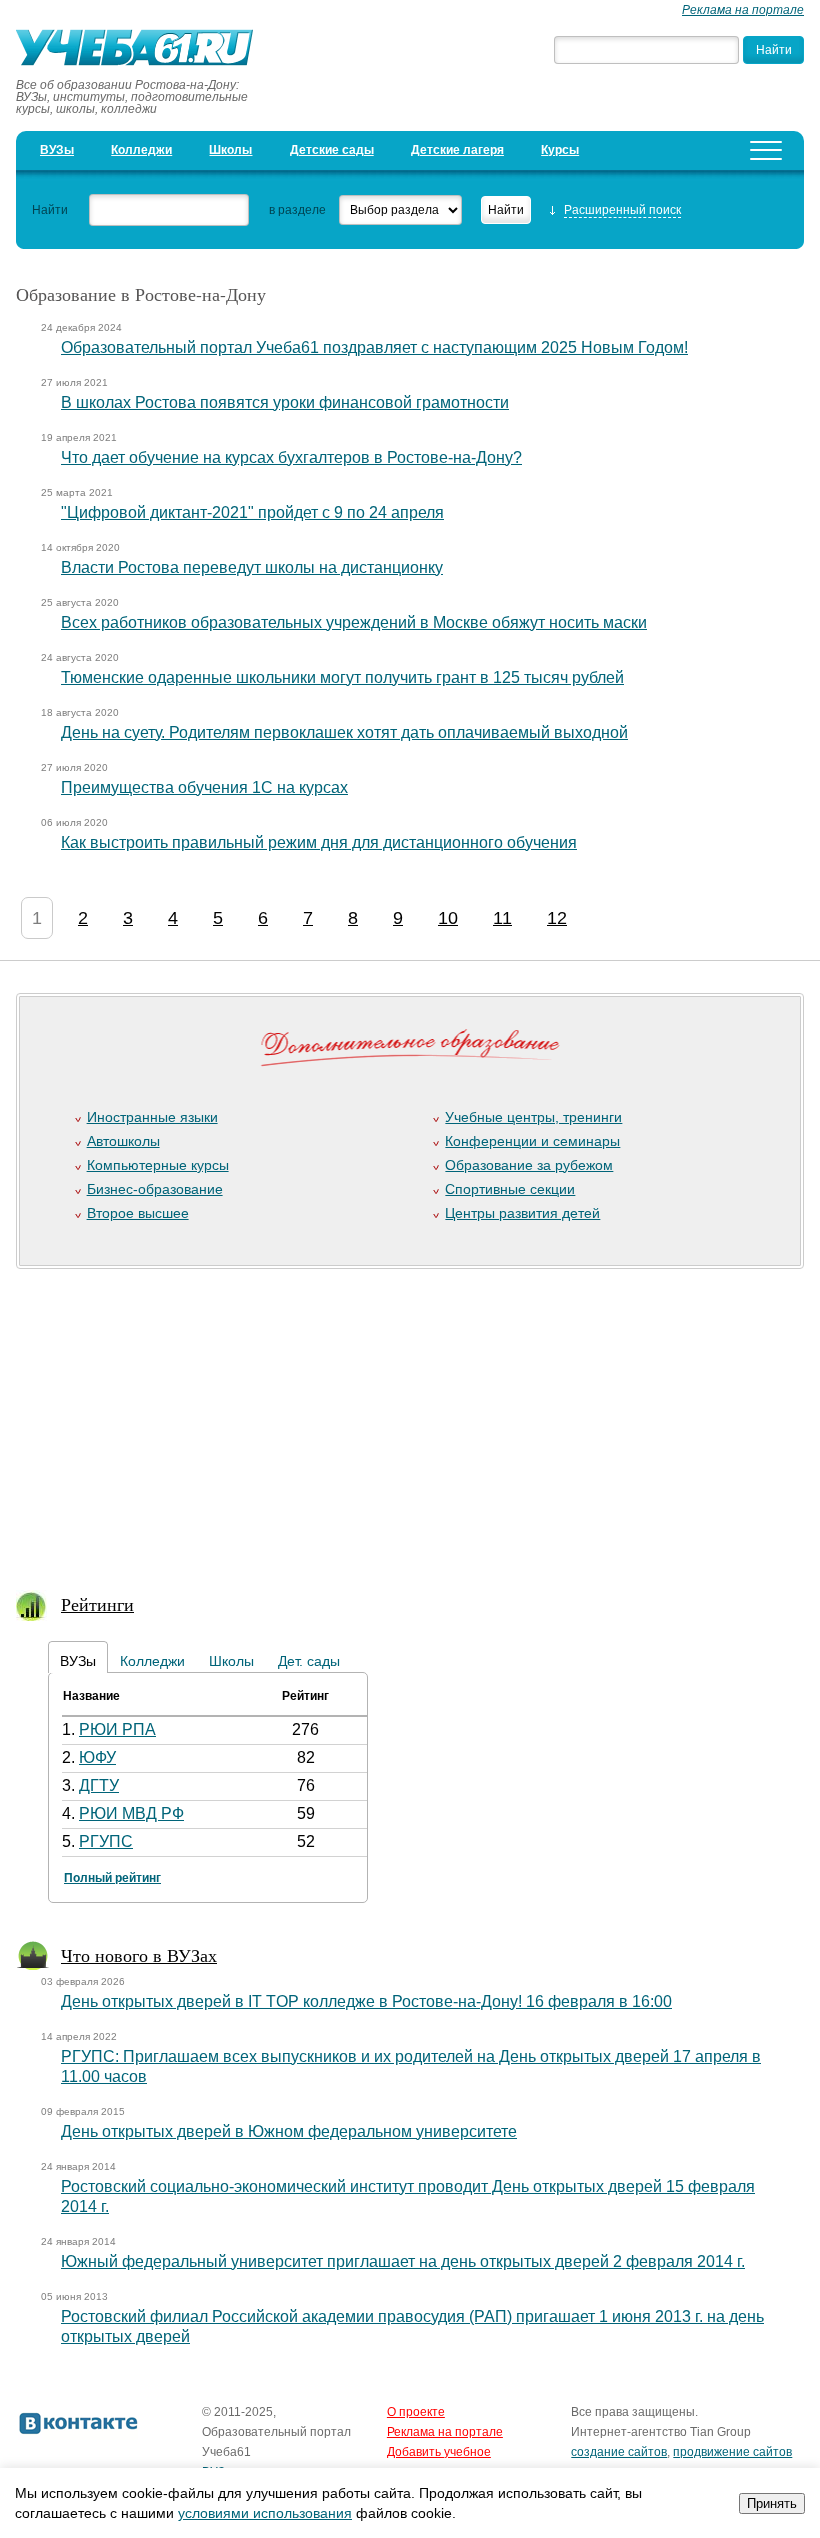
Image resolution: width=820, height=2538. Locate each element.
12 (557, 918)
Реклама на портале (743, 10)
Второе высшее (138, 1213)
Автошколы (123, 1141)
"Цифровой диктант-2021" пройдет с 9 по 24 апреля (252, 512)
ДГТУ (99, 1785)
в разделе (297, 210)
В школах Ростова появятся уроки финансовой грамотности (285, 402)
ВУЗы (57, 150)
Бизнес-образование (155, 1189)
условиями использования (265, 2513)
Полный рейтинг (112, 1878)
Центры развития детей (522, 1213)
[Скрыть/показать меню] (766, 150)
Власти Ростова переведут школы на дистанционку (252, 567)
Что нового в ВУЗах (139, 1955)
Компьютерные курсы (158, 1165)
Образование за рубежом (529, 1165)
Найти (50, 210)
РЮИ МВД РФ (131, 1813)
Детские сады (332, 150)
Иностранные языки (152, 1117)
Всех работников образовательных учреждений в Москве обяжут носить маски (354, 622)
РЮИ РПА (117, 1729)
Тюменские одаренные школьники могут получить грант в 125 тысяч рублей (342, 677)
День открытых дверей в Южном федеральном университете (289, 2131)
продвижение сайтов (732, 2452)
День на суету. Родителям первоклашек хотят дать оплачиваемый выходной (344, 732)
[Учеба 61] (141, 50)
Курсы (560, 150)
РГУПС (106, 1841)
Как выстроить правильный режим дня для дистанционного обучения (319, 842)
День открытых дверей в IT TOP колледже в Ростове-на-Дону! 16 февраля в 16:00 (366, 2001)
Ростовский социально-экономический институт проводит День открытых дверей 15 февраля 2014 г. (408, 2196)
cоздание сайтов (619, 2452)
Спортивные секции (510, 1189)
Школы (230, 150)
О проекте (416, 2412)
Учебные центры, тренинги (533, 1117)
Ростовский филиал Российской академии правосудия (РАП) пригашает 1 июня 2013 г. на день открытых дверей (412, 2326)
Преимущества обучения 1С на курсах (204, 787)
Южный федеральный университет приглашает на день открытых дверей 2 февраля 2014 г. (403, 2261)
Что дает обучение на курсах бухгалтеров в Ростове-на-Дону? (291, 457)
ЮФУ (97, 1757)
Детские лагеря (457, 150)
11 (502, 918)
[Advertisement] (402, 1417)
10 (448, 918)
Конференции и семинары (532, 1141)
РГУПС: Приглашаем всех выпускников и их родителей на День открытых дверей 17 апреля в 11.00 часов (411, 2066)
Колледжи (141, 150)
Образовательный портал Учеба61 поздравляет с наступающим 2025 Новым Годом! (374, 347)
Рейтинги (97, 1604)
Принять (772, 2503)
